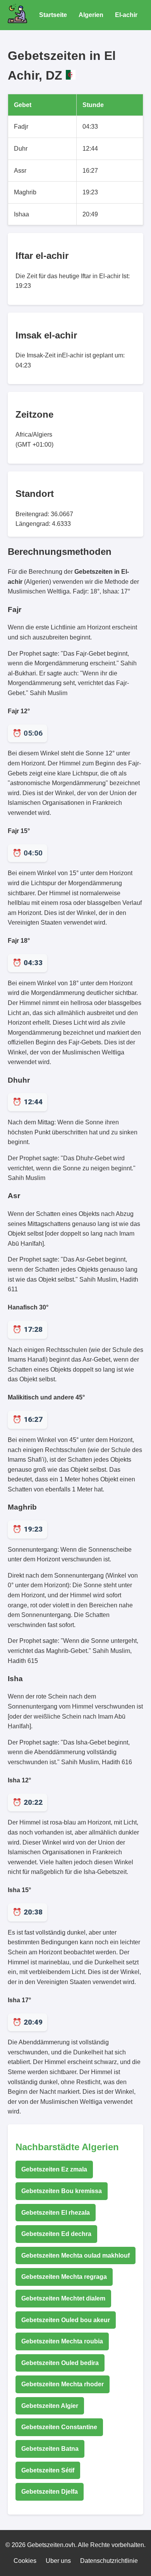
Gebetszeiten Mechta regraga (64, 2277)
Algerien (91, 15)
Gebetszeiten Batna (50, 2449)
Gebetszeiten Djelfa (50, 2492)
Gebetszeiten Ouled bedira (60, 2363)
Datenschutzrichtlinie (109, 2561)
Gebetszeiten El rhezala (56, 2213)
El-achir (126, 15)
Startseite (53, 15)
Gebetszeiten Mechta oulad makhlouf (75, 2255)
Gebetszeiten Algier (50, 2406)
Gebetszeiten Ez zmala (54, 2169)
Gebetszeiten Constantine (59, 2427)
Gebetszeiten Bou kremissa (62, 2191)
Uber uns (58, 2561)
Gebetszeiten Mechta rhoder (63, 2384)
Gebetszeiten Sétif (48, 2470)
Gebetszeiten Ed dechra (56, 2234)
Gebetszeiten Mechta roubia (62, 2341)
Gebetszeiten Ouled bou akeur (66, 2320)
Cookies (25, 2561)
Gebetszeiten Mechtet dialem (63, 2298)
